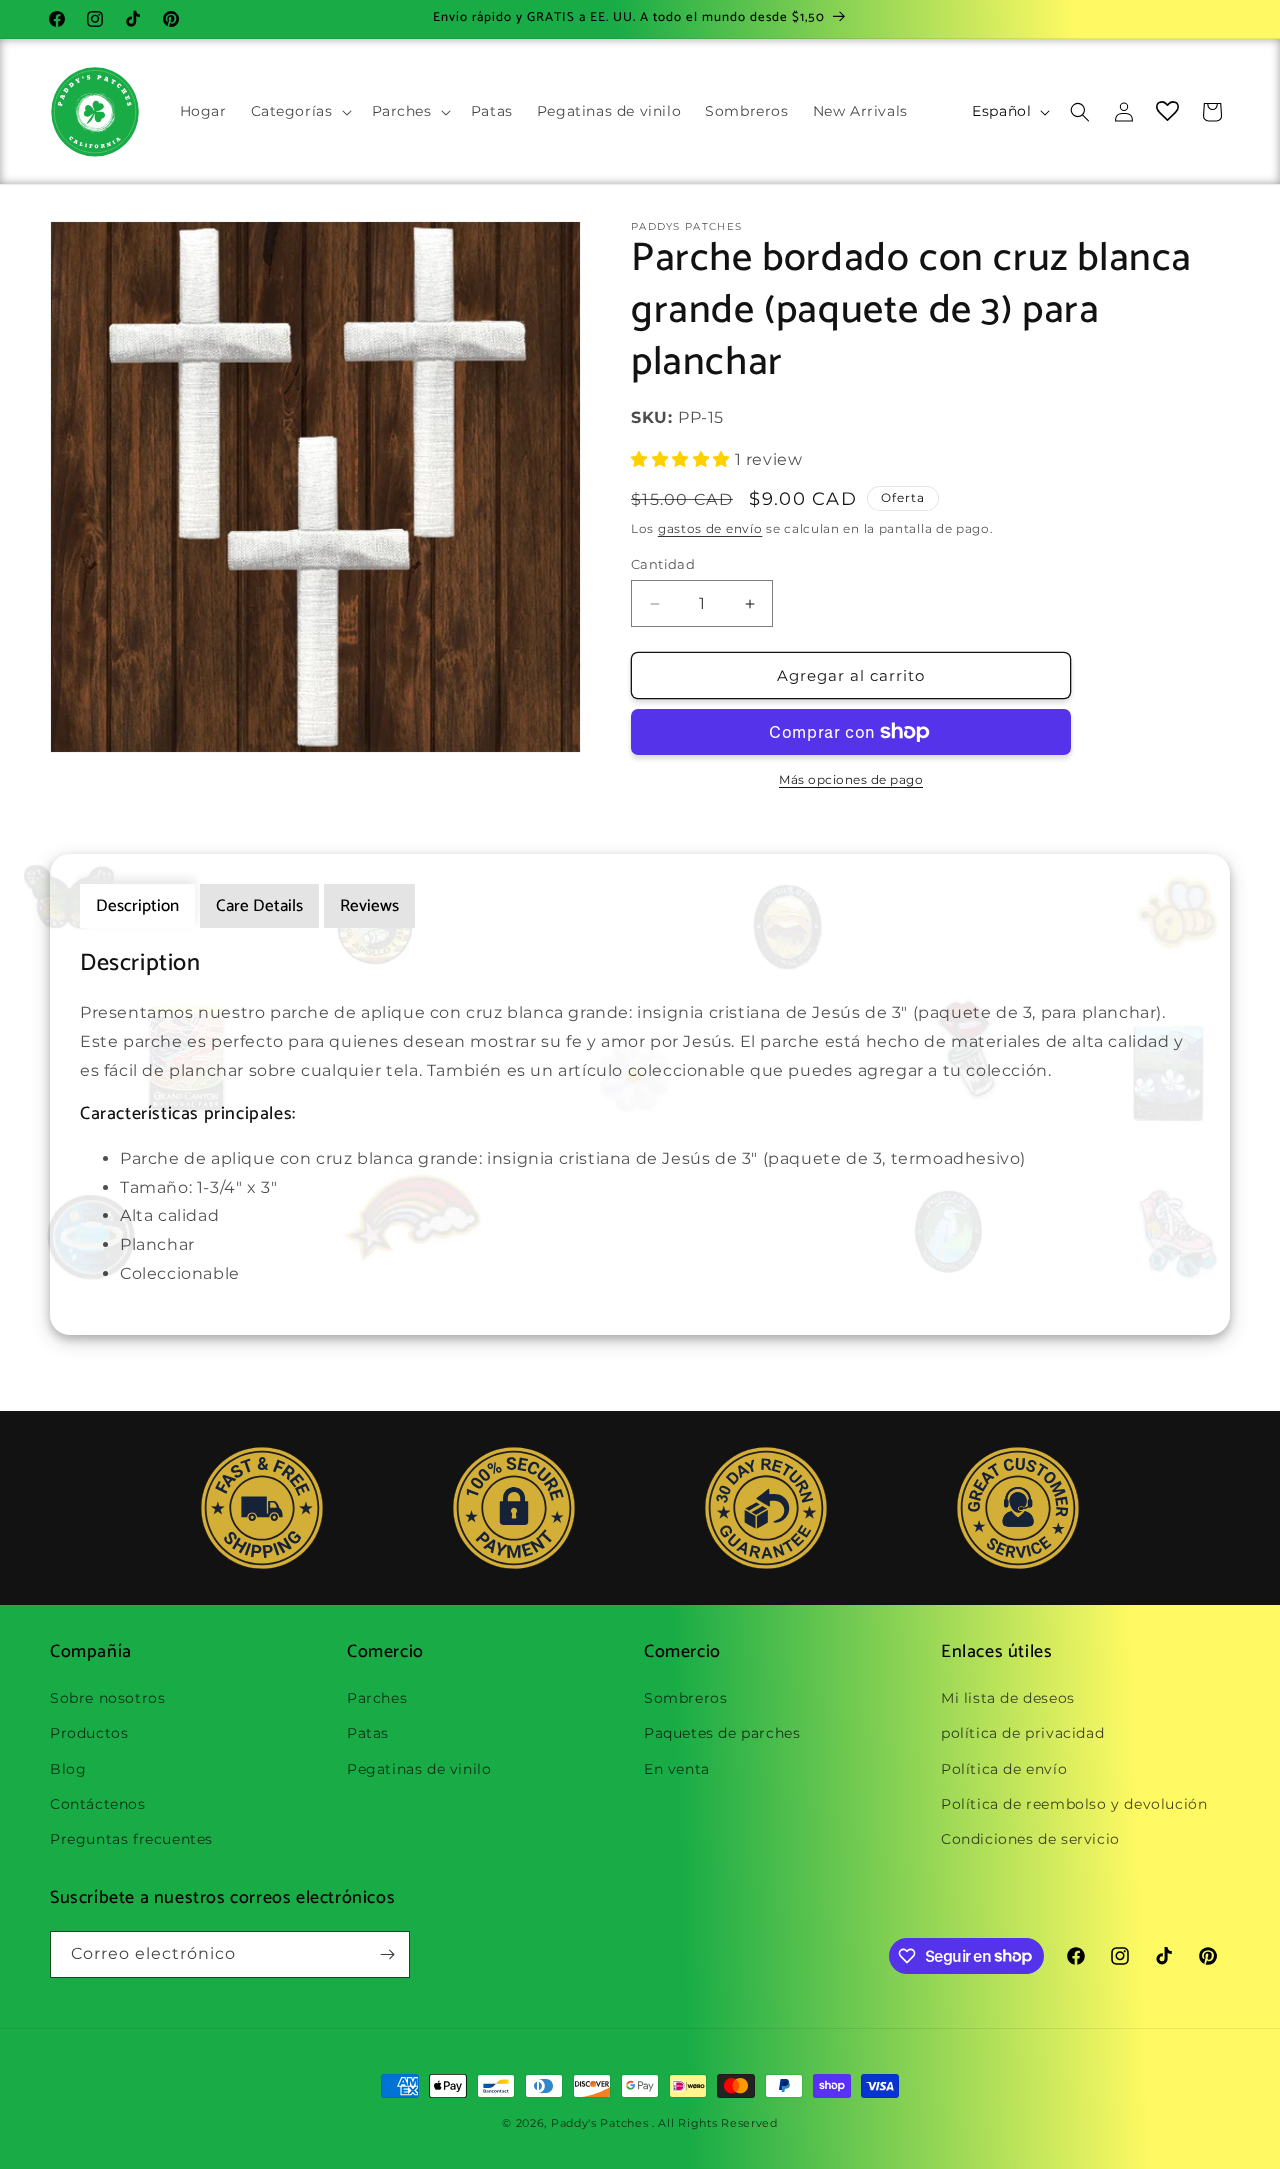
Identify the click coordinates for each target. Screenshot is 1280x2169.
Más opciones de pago (851, 779)
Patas (368, 1733)
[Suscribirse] (387, 1954)
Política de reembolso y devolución (1074, 1804)
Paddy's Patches (600, 2123)
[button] (299, 111)
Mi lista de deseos (1008, 1698)
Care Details (259, 906)
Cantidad (663, 564)
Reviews (369, 906)
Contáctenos (98, 1804)
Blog (68, 1769)
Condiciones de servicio (1030, 1839)
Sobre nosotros (107, 1698)
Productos (89, 1733)
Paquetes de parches (722, 1733)
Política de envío (1004, 1769)
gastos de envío (710, 528)
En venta (677, 1769)
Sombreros (685, 1698)
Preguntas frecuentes (131, 1839)
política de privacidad (1022, 1733)
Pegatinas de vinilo (419, 1769)
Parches (377, 1698)
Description (137, 906)
